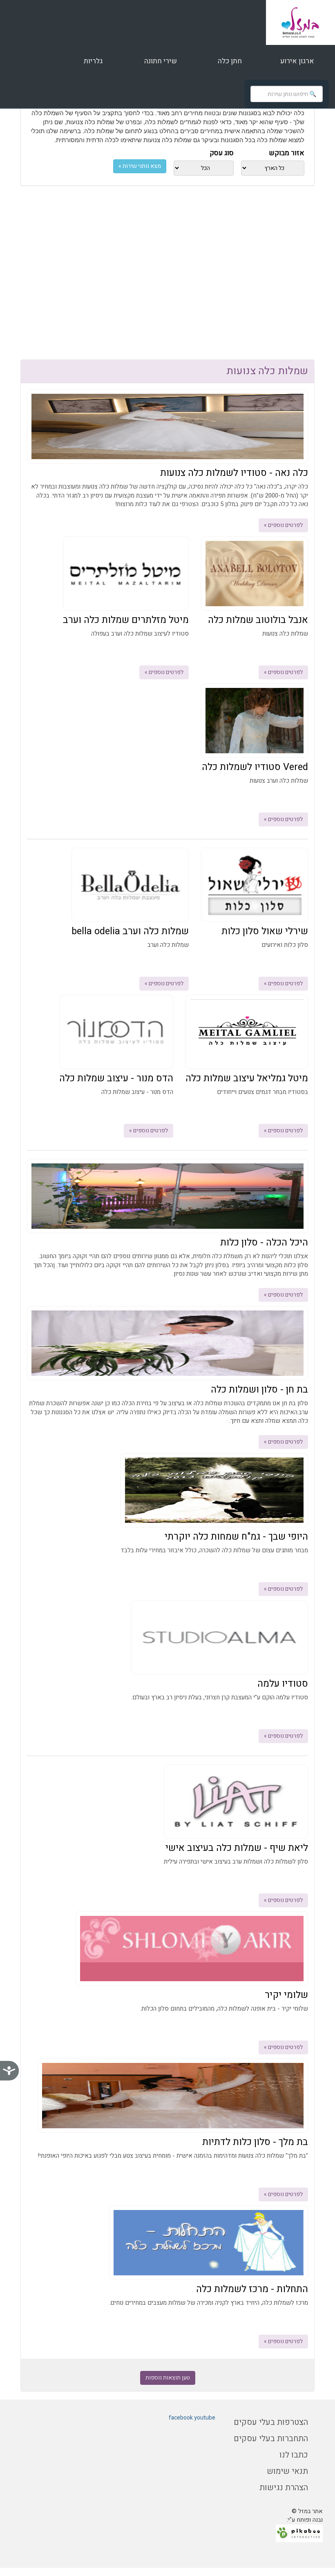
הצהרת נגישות (284, 2488)
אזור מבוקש (287, 153)
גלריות (93, 61)
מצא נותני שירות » (140, 166)
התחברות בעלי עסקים (271, 2439)
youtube (205, 2418)
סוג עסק (222, 153)
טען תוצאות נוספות (168, 2378)
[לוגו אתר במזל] (300, 22)
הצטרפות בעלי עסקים (271, 2422)
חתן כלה (229, 61)
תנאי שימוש (287, 2471)
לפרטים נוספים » (283, 525)
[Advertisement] (167, 282)
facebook (181, 2418)
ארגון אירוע (296, 61)
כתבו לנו (294, 2455)
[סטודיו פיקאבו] (299, 2533)
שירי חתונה (161, 61)
